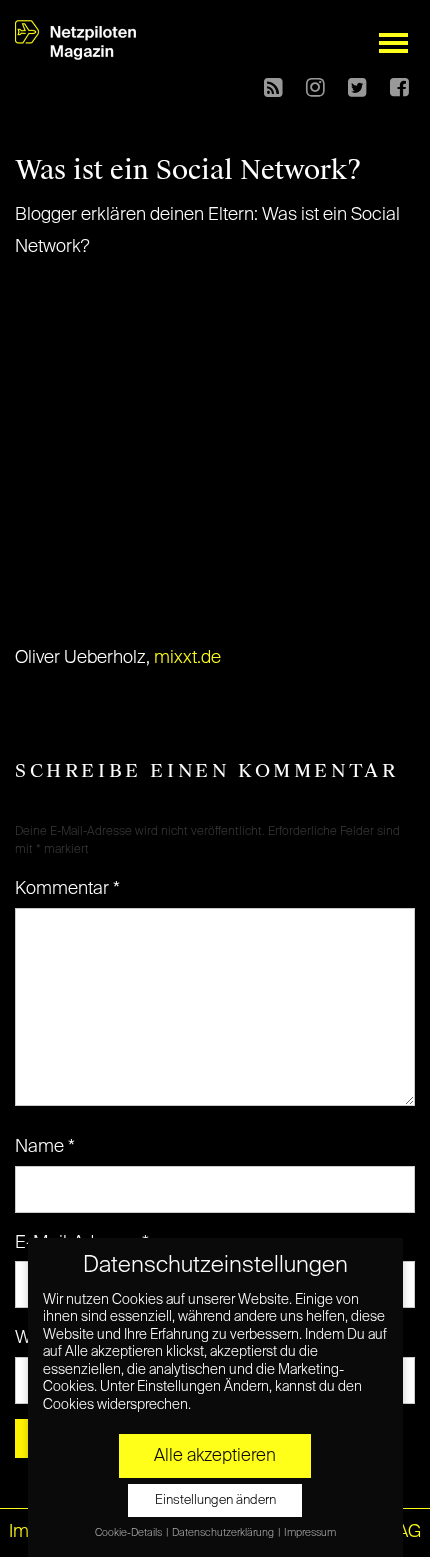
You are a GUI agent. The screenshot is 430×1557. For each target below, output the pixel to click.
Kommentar (67, 889)
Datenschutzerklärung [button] (224, 1533)
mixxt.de (187, 658)
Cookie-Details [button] (129, 1533)
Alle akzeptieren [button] (215, 1456)
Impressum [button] (310, 1533)
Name (45, 1147)
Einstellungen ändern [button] (215, 1500)
